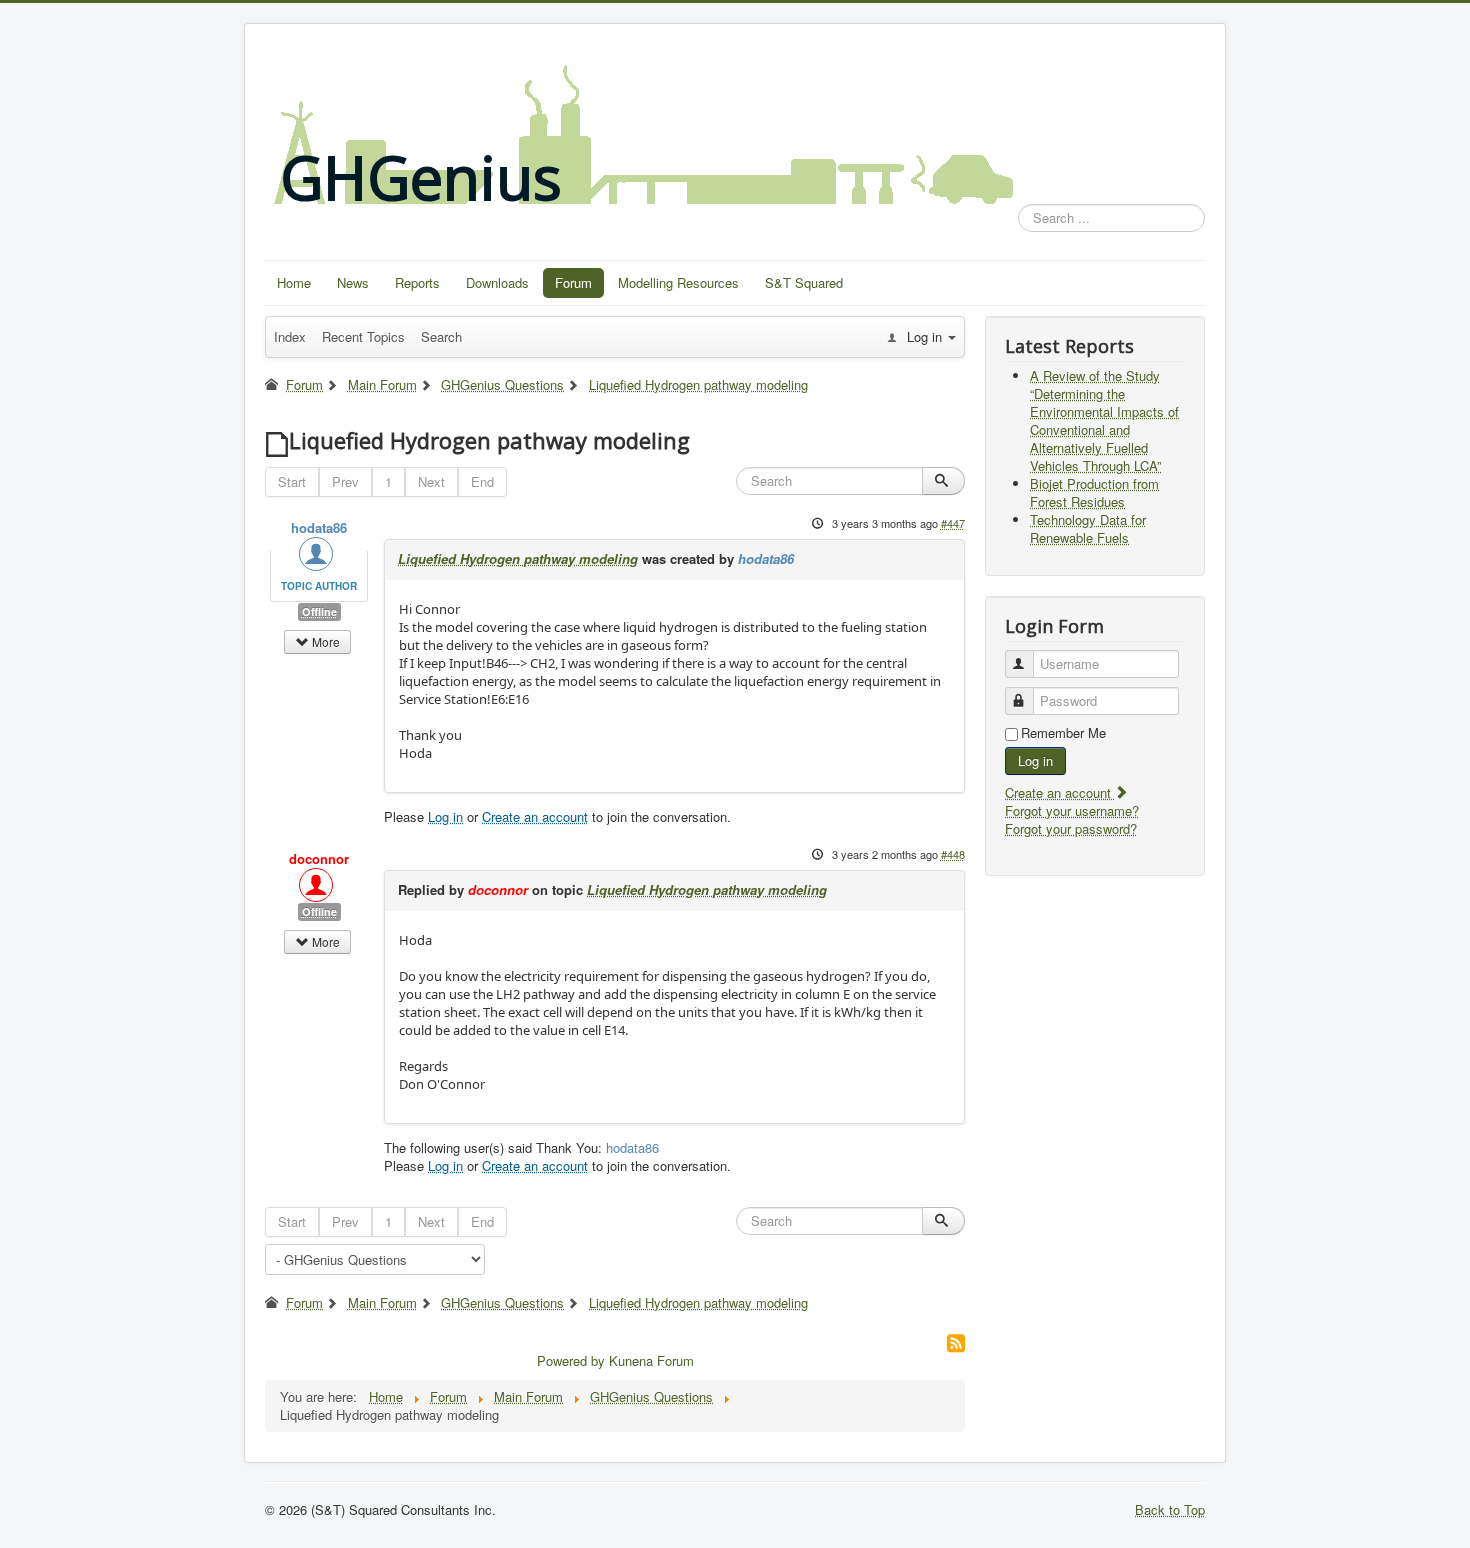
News (353, 282)
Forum (573, 282)
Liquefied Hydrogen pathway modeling (518, 558)
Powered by (571, 1360)
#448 (953, 854)
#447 (953, 523)
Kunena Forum (651, 1360)
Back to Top (1170, 1509)
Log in (445, 816)
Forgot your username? (1072, 810)
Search (441, 336)
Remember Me (1063, 733)
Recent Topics (363, 336)
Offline (319, 611)
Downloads (497, 282)
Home (294, 282)
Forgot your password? (1071, 828)
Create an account (535, 816)
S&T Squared (804, 282)
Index (290, 336)
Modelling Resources (678, 282)
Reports (417, 282)
